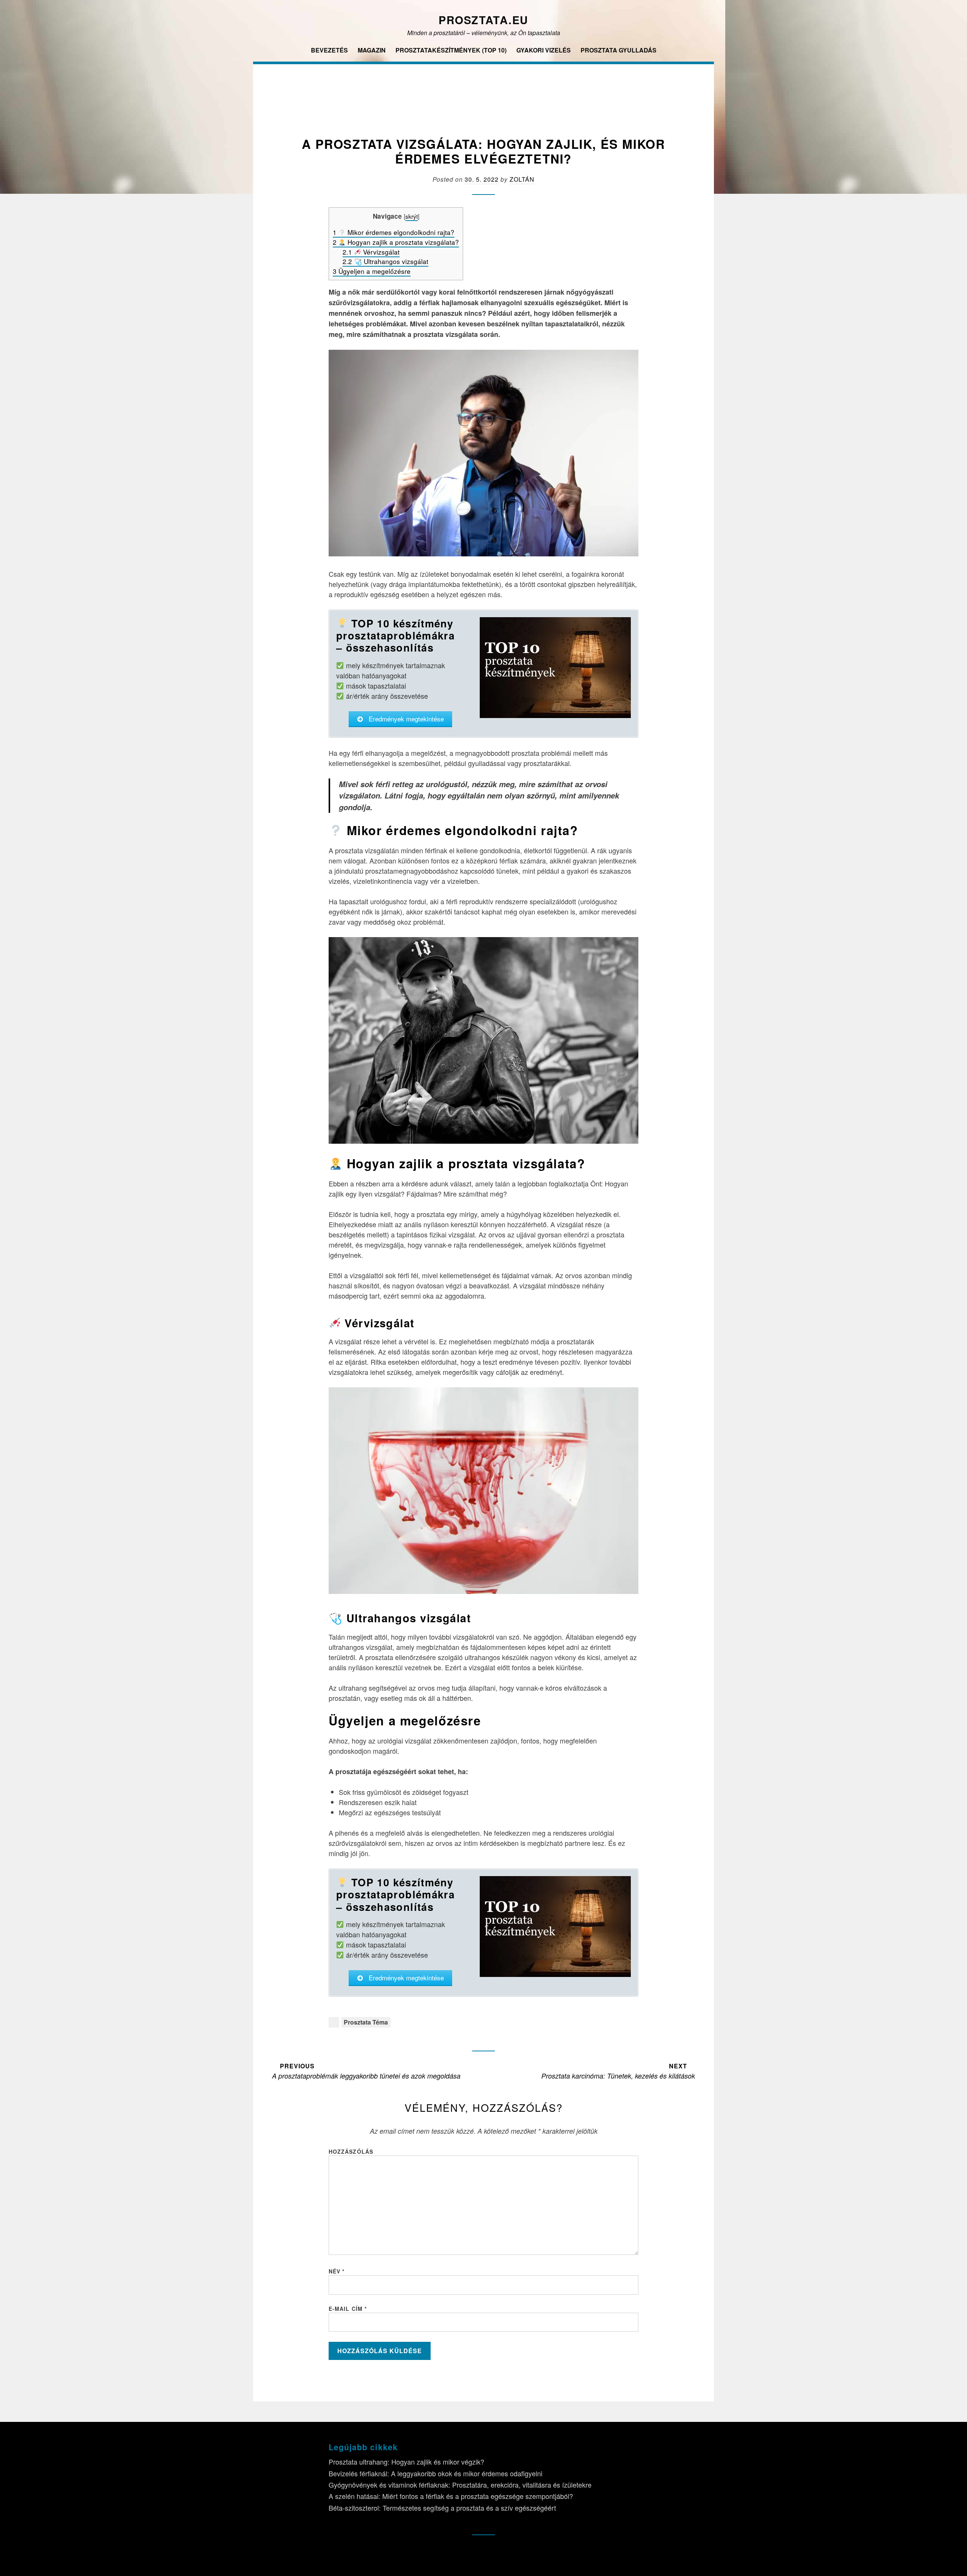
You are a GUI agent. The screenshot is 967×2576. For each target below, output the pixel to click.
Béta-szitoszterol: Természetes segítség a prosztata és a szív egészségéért (442, 2508)
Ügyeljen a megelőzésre (372, 271)
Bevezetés (329, 50)
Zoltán (522, 179)
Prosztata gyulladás (619, 50)
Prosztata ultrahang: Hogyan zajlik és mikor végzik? (406, 2462)
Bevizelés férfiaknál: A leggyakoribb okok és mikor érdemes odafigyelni (436, 2473)
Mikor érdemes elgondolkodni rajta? (394, 232)
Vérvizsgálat (371, 252)
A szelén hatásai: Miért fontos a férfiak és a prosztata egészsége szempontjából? (451, 2496)
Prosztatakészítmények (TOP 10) (451, 50)
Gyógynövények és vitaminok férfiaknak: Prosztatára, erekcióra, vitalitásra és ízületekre (460, 2485)
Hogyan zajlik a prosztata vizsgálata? (396, 242)
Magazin (372, 50)
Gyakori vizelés (544, 50)
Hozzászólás (351, 2151)
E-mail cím (348, 2309)
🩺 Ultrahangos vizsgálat (385, 261)
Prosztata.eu (483, 20)
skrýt (412, 216)
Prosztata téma (366, 2022)
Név (337, 2271)
